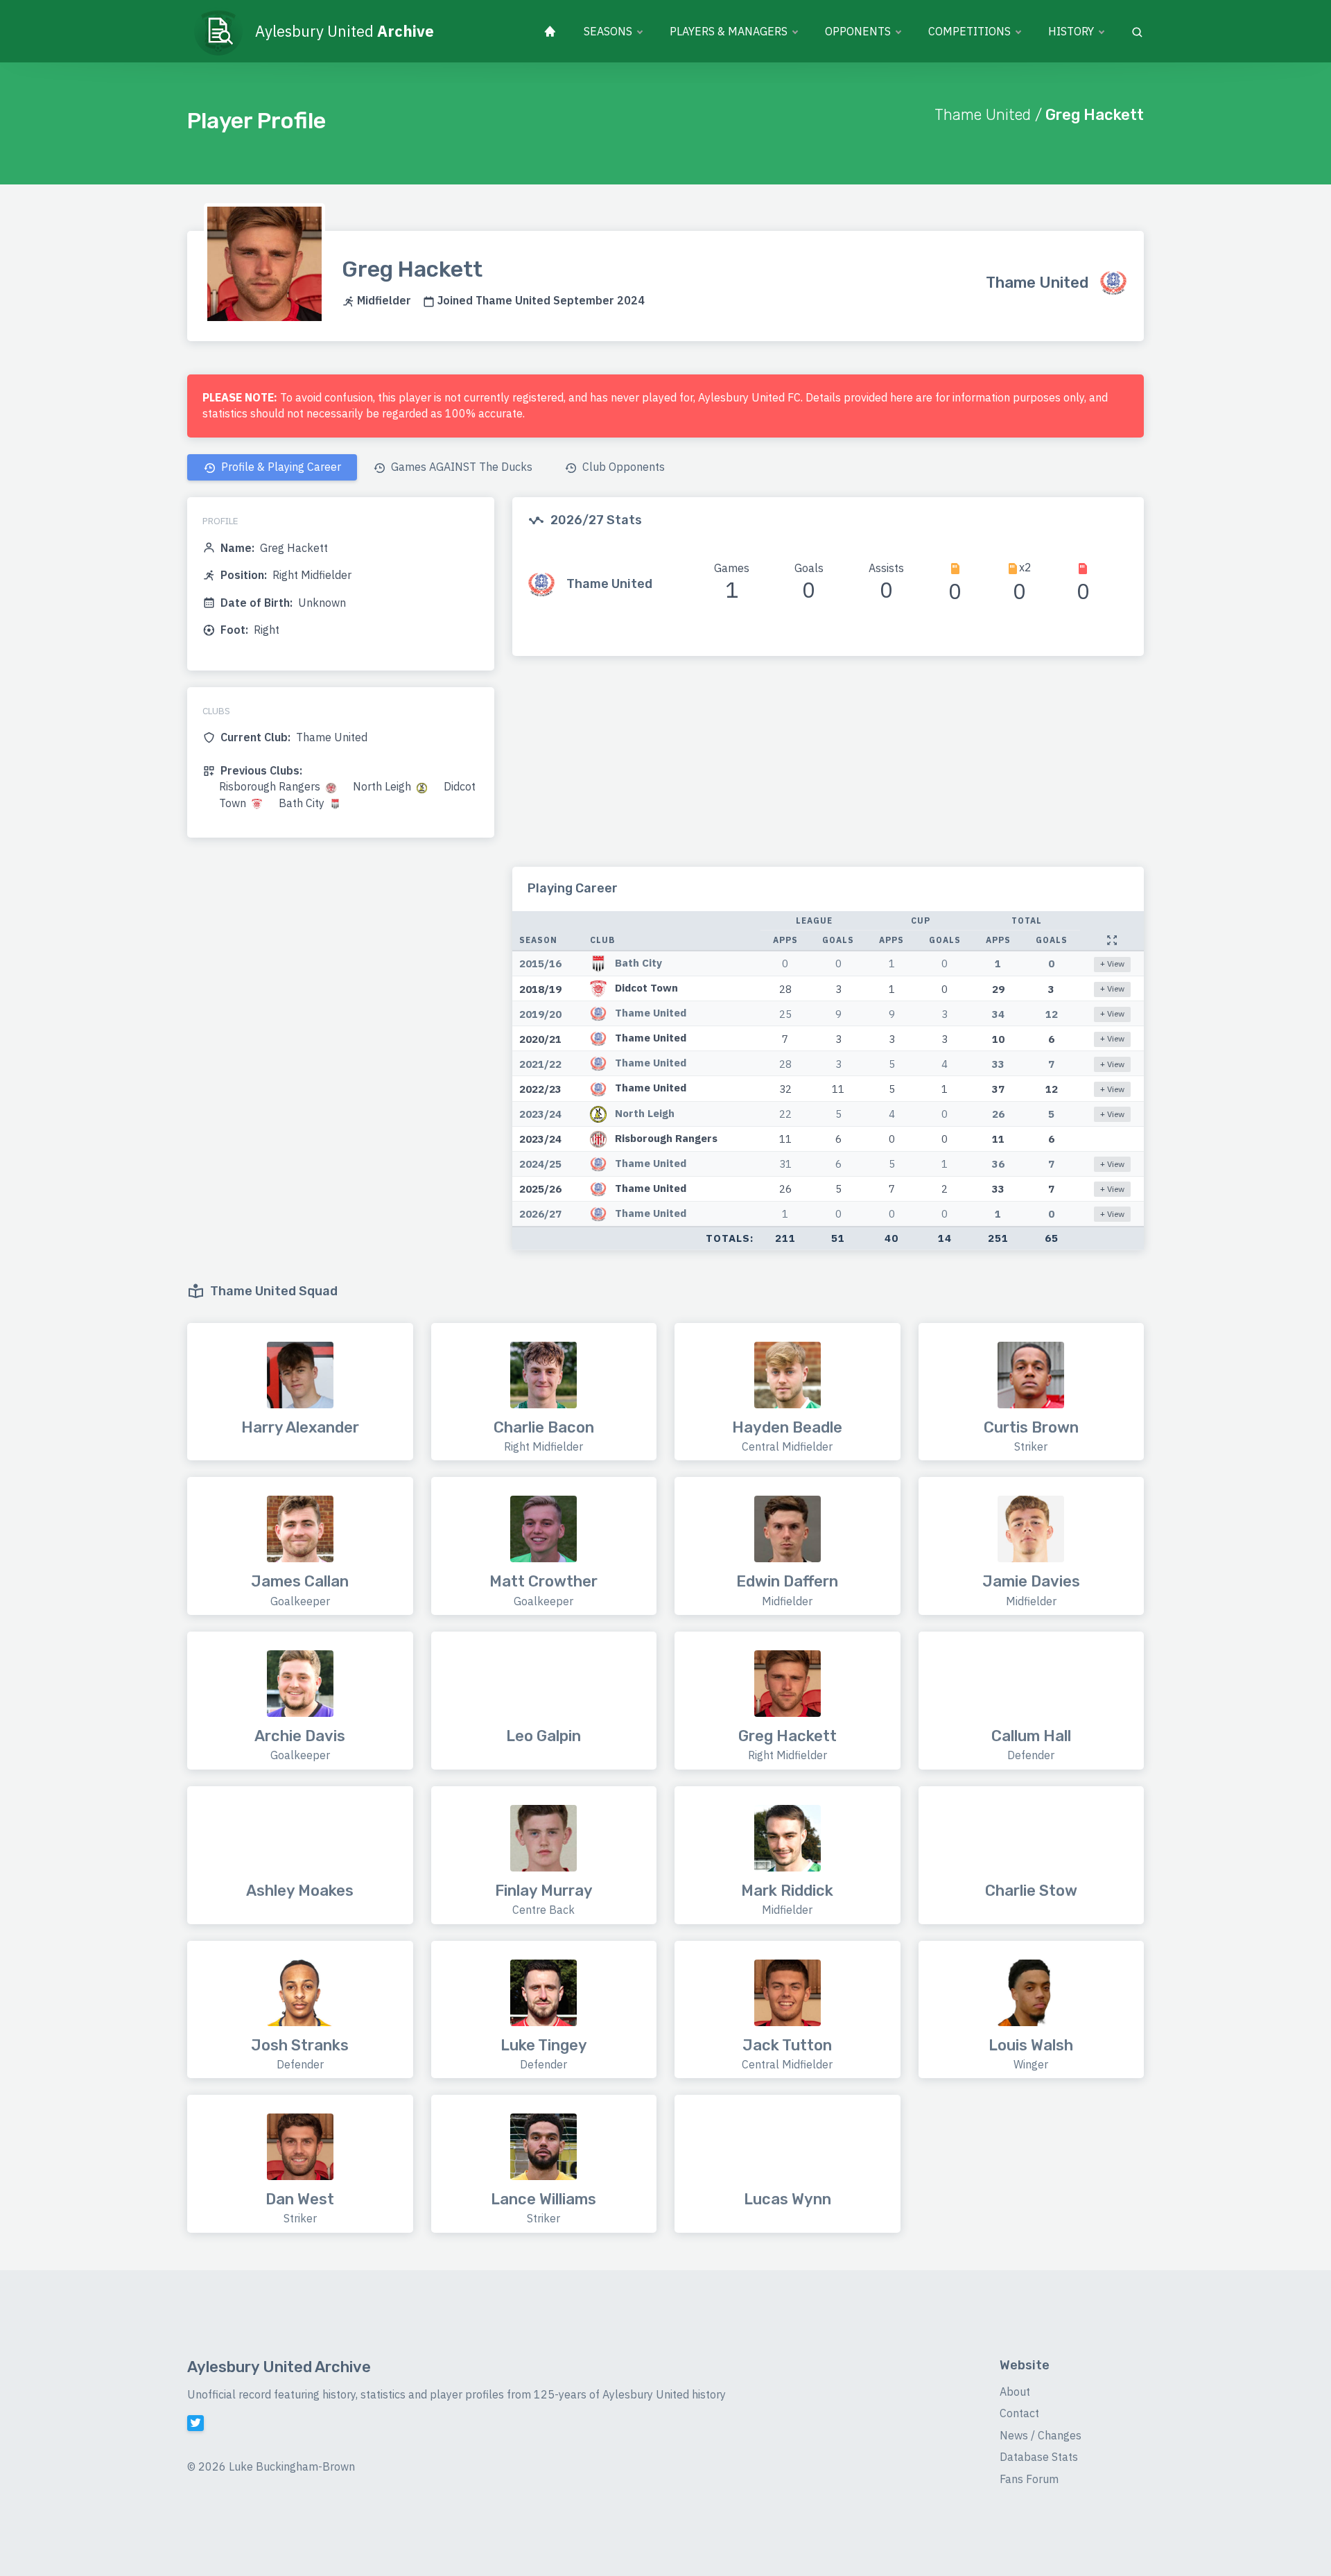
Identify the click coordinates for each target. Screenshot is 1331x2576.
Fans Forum (1029, 2479)
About (1015, 2392)
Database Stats (1039, 2457)
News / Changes (1041, 2435)
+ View (1112, 963)
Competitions (969, 31)
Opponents (858, 31)
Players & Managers (729, 31)
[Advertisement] (828, 770)
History (1071, 31)
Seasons (608, 31)
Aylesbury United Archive (279, 2367)
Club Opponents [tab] (622, 467)
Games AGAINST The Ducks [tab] (460, 467)
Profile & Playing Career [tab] (280, 467)
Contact (1019, 2413)
